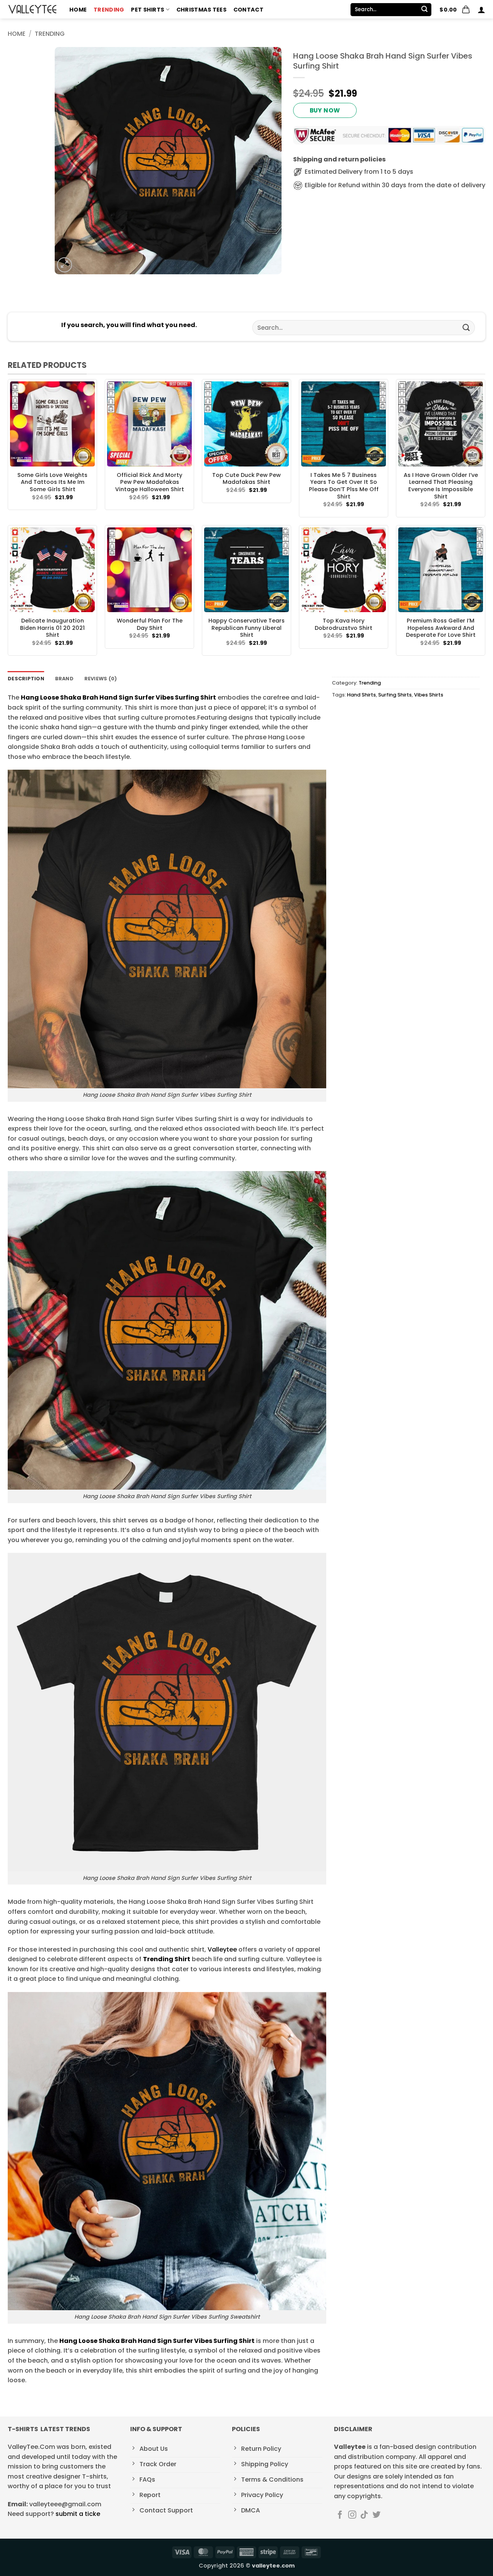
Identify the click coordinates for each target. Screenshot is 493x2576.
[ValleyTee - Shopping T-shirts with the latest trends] (33, 9)
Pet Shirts (148, 10)
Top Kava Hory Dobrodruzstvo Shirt (344, 624)
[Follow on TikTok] (364, 2515)
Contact (248, 10)
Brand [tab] (64, 679)
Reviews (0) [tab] (101, 679)
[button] (455, 10)
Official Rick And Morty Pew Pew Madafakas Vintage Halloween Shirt (150, 482)
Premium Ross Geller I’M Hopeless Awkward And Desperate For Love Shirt (441, 628)
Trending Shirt (167, 1959)
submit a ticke (78, 2514)
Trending (109, 10)
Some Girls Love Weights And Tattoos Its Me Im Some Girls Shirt (52, 482)
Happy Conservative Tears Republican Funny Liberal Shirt (246, 628)
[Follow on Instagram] (352, 2515)
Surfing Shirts (395, 695)
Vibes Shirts (429, 695)
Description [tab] (26, 679)
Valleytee (222, 1949)
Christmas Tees (201, 10)
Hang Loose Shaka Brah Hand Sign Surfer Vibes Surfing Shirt (118, 697)
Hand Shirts (361, 695)
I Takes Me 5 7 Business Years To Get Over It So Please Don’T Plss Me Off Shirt (344, 486)
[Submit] (424, 10)
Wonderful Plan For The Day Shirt (150, 624)
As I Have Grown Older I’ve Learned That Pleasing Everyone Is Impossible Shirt (441, 486)
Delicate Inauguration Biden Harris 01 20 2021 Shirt (52, 628)
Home (78, 10)
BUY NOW (325, 110)
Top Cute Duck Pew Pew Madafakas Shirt (246, 479)
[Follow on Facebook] (340, 2515)
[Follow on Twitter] (376, 2515)
